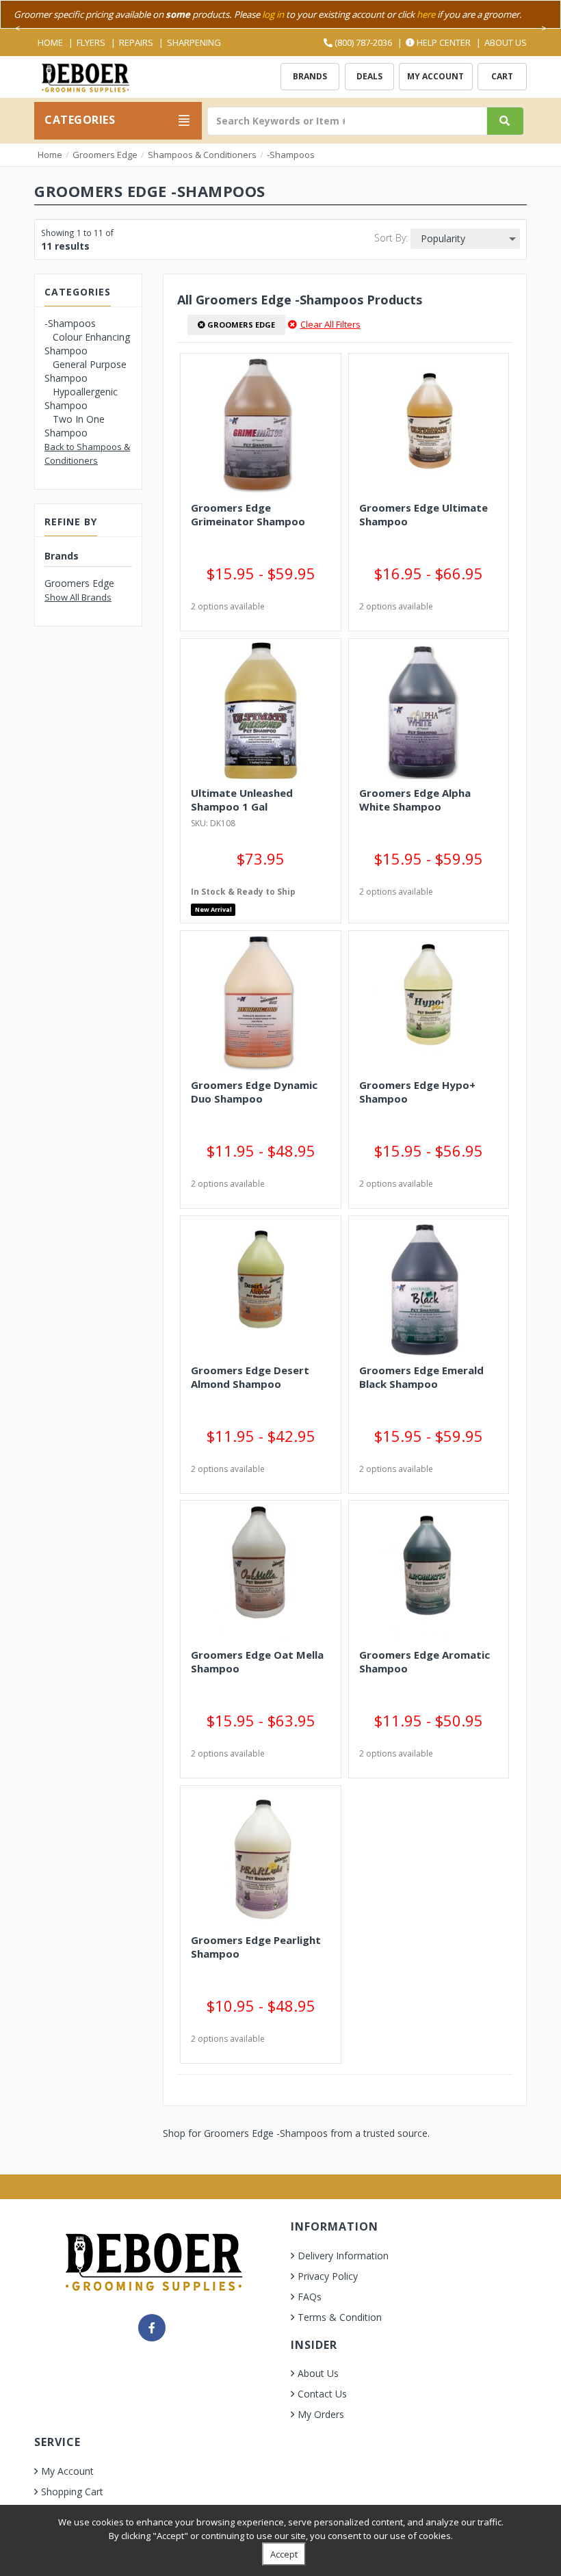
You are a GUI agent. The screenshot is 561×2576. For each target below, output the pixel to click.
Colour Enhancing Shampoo (87, 344)
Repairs (136, 42)
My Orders (321, 2414)
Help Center (443, 42)
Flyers (91, 42)
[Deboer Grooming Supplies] (85, 76)
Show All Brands (78, 597)
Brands (310, 76)
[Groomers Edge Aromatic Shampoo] (429, 1573)
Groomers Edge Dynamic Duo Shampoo (254, 1092)
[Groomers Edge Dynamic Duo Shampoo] (260, 1003)
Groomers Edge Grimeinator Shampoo (248, 514)
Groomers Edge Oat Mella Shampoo (257, 1661)
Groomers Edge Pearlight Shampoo (256, 1947)
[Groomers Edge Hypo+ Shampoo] (429, 1003)
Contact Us (322, 2394)
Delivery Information (343, 2256)
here (426, 14)
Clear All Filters (330, 324)
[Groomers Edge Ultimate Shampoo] (429, 425)
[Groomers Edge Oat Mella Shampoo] (260, 1573)
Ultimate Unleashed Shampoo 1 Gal (242, 800)
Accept (284, 2554)
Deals (369, 76)
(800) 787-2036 (362, 42)
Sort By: (391, 238)
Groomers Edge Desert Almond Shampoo (250, 1377)
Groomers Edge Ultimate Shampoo (423, 514)
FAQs (310, 2297)
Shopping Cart (72, 2492)
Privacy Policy (328, 2276)
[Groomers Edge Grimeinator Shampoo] (260, 425)
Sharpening (194, 42)
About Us (506, 42)
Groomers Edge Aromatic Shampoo (425, 1661)
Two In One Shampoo (75, 426)
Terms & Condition (340, 2317)
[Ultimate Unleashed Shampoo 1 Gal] (260, 711)
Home (50, 42)
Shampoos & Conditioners (202, 155)
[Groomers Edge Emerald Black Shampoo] (429, 1288)
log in (273, 14)
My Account (435, 76)
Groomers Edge (105, 155)
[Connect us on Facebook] (152, 2328)
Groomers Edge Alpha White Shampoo (415, 800)
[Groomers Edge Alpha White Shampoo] (429, 711)
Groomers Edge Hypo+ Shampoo (417, 1092)
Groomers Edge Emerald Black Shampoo (421, 1377)
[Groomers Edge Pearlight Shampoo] (260, 1858)
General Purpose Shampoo (86, 371)
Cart (502, 76)
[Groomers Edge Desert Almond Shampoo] (260, 1288)
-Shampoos (291, 155)
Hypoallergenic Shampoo (81, 398)
